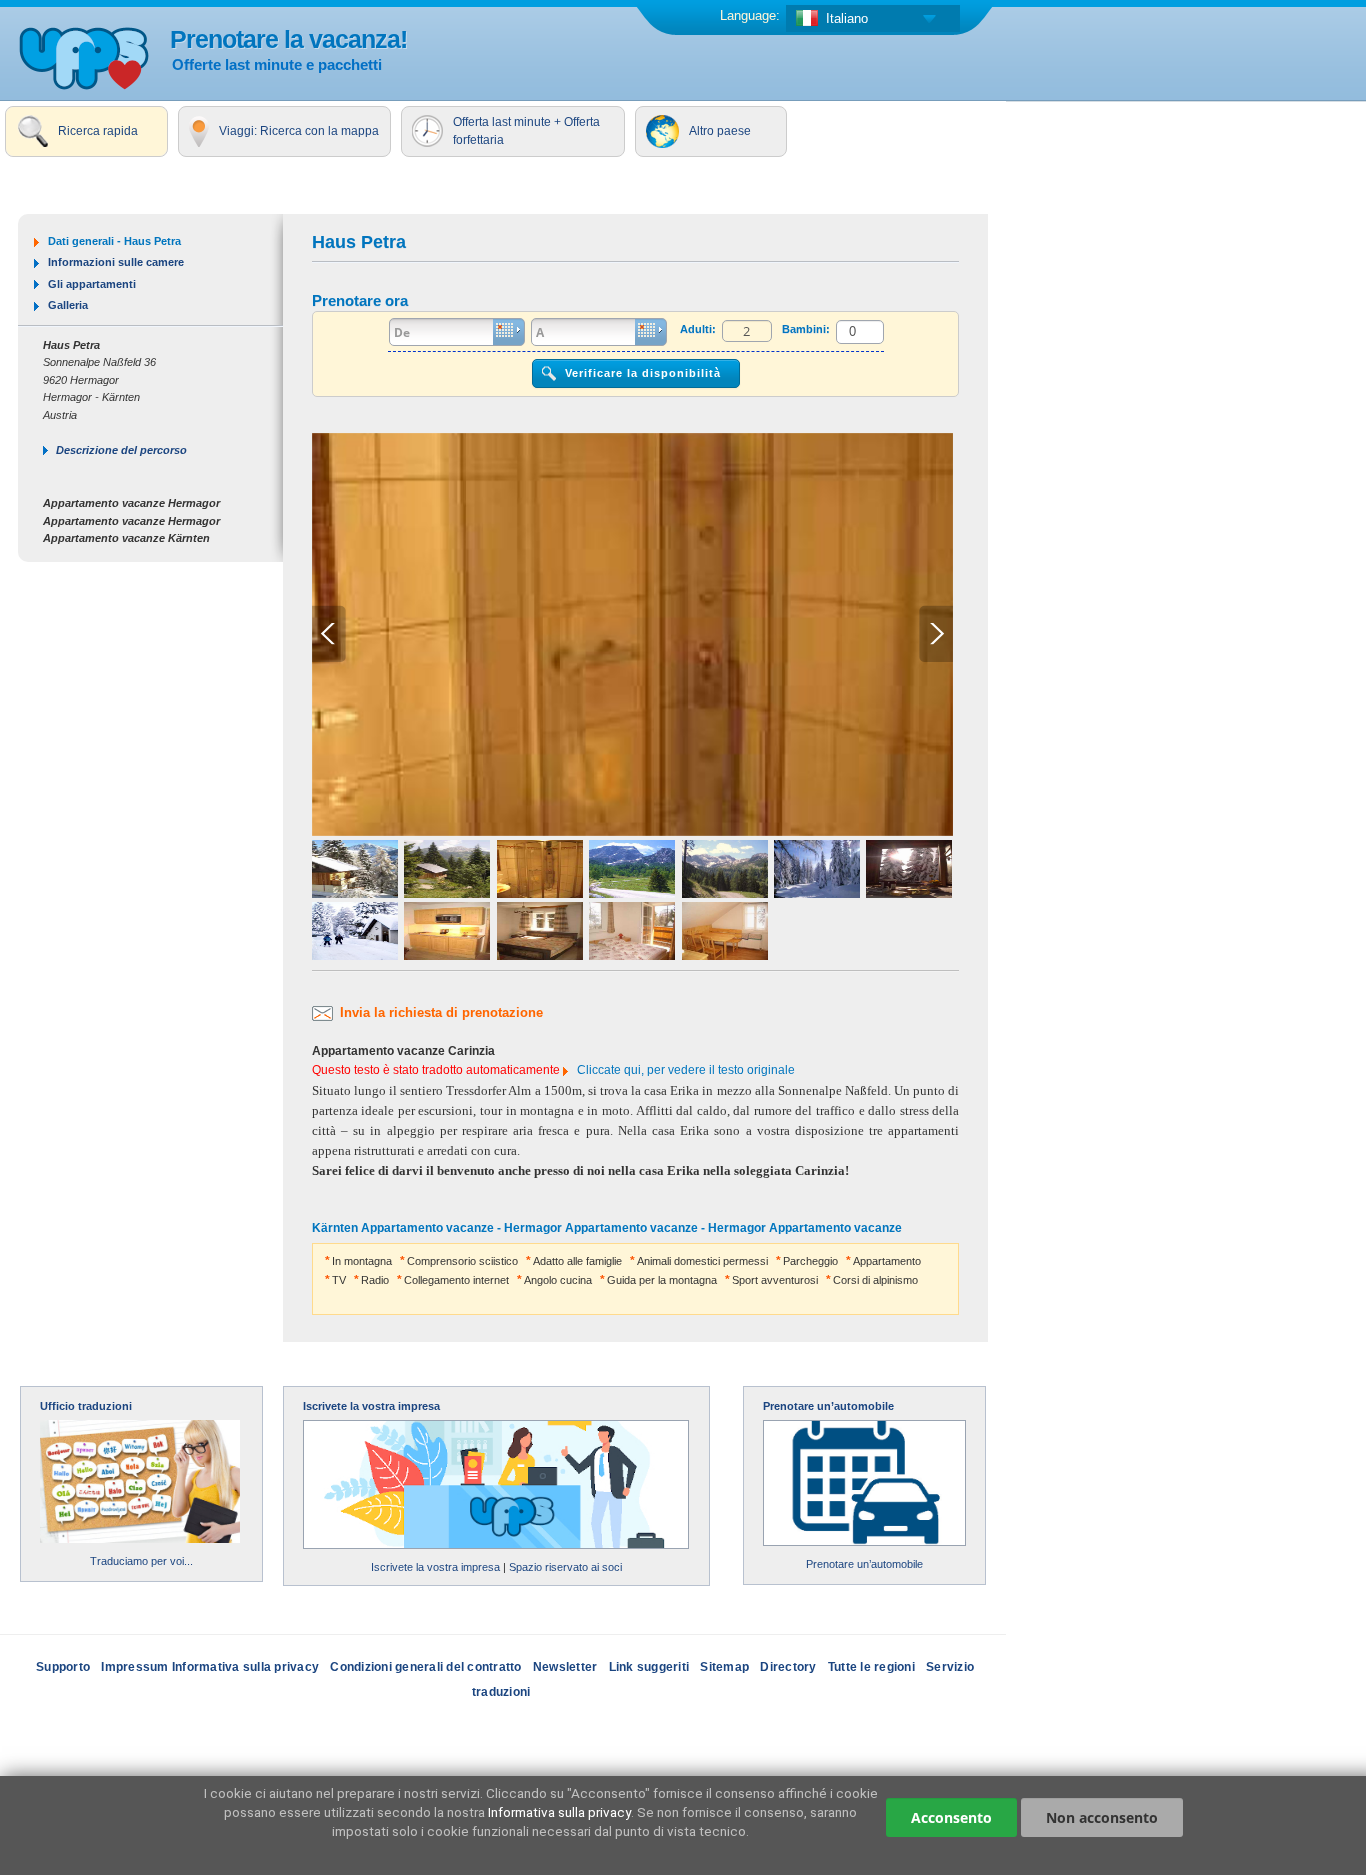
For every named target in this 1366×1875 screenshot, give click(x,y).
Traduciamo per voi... (141, 1561)
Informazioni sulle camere (116, 262)
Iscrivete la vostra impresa (371, 1406)
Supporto (63, 1667)
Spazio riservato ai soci (565, 1567)
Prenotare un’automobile (828, 1406)
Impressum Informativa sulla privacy (210, 1667)
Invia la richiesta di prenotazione (441, 1012)
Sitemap (724, 1667)
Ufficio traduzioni (86, 1406)
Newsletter (565, 1667)
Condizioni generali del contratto (425, 1667)
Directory (788, 1667)
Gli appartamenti (92, 284)
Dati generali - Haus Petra (114, 241)
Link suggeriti (649, 1667)
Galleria (68, 305)
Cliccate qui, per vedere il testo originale (686, 1070)
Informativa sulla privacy (559, 1812)
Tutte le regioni (871, 1667)
